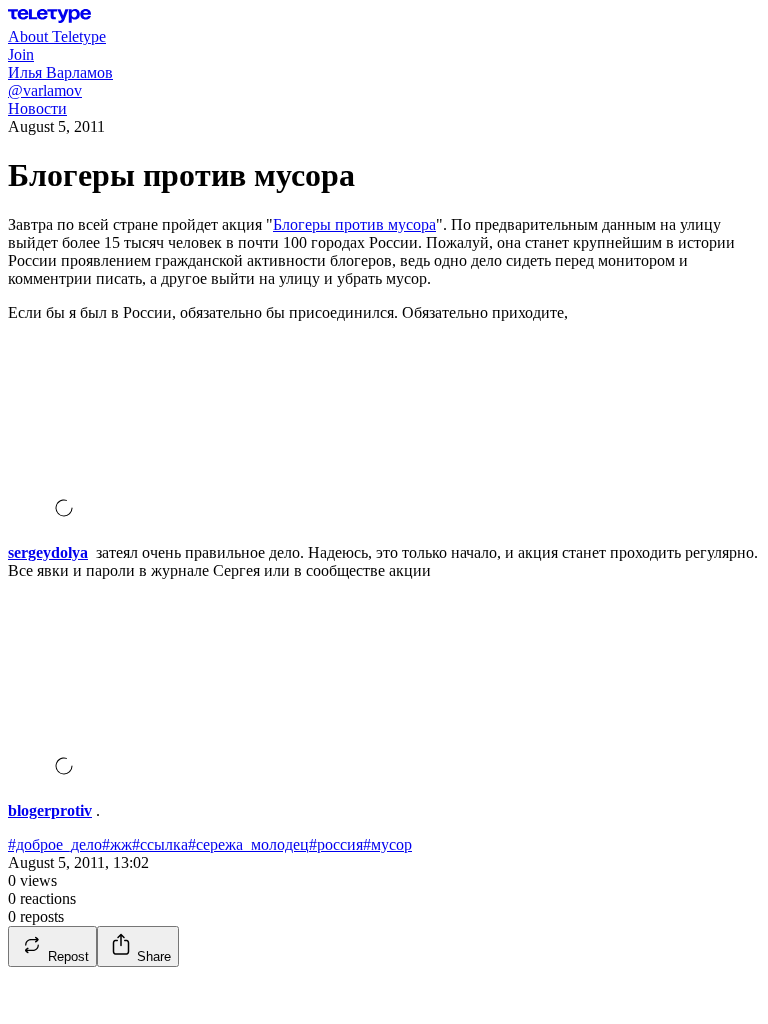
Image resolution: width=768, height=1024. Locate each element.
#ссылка (160, 844)
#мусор (387, 844)
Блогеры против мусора (354, 224)
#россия (336, 844)
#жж (117, 844)
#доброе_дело (55, 844)
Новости (37, 108)
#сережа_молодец (248, 844)
